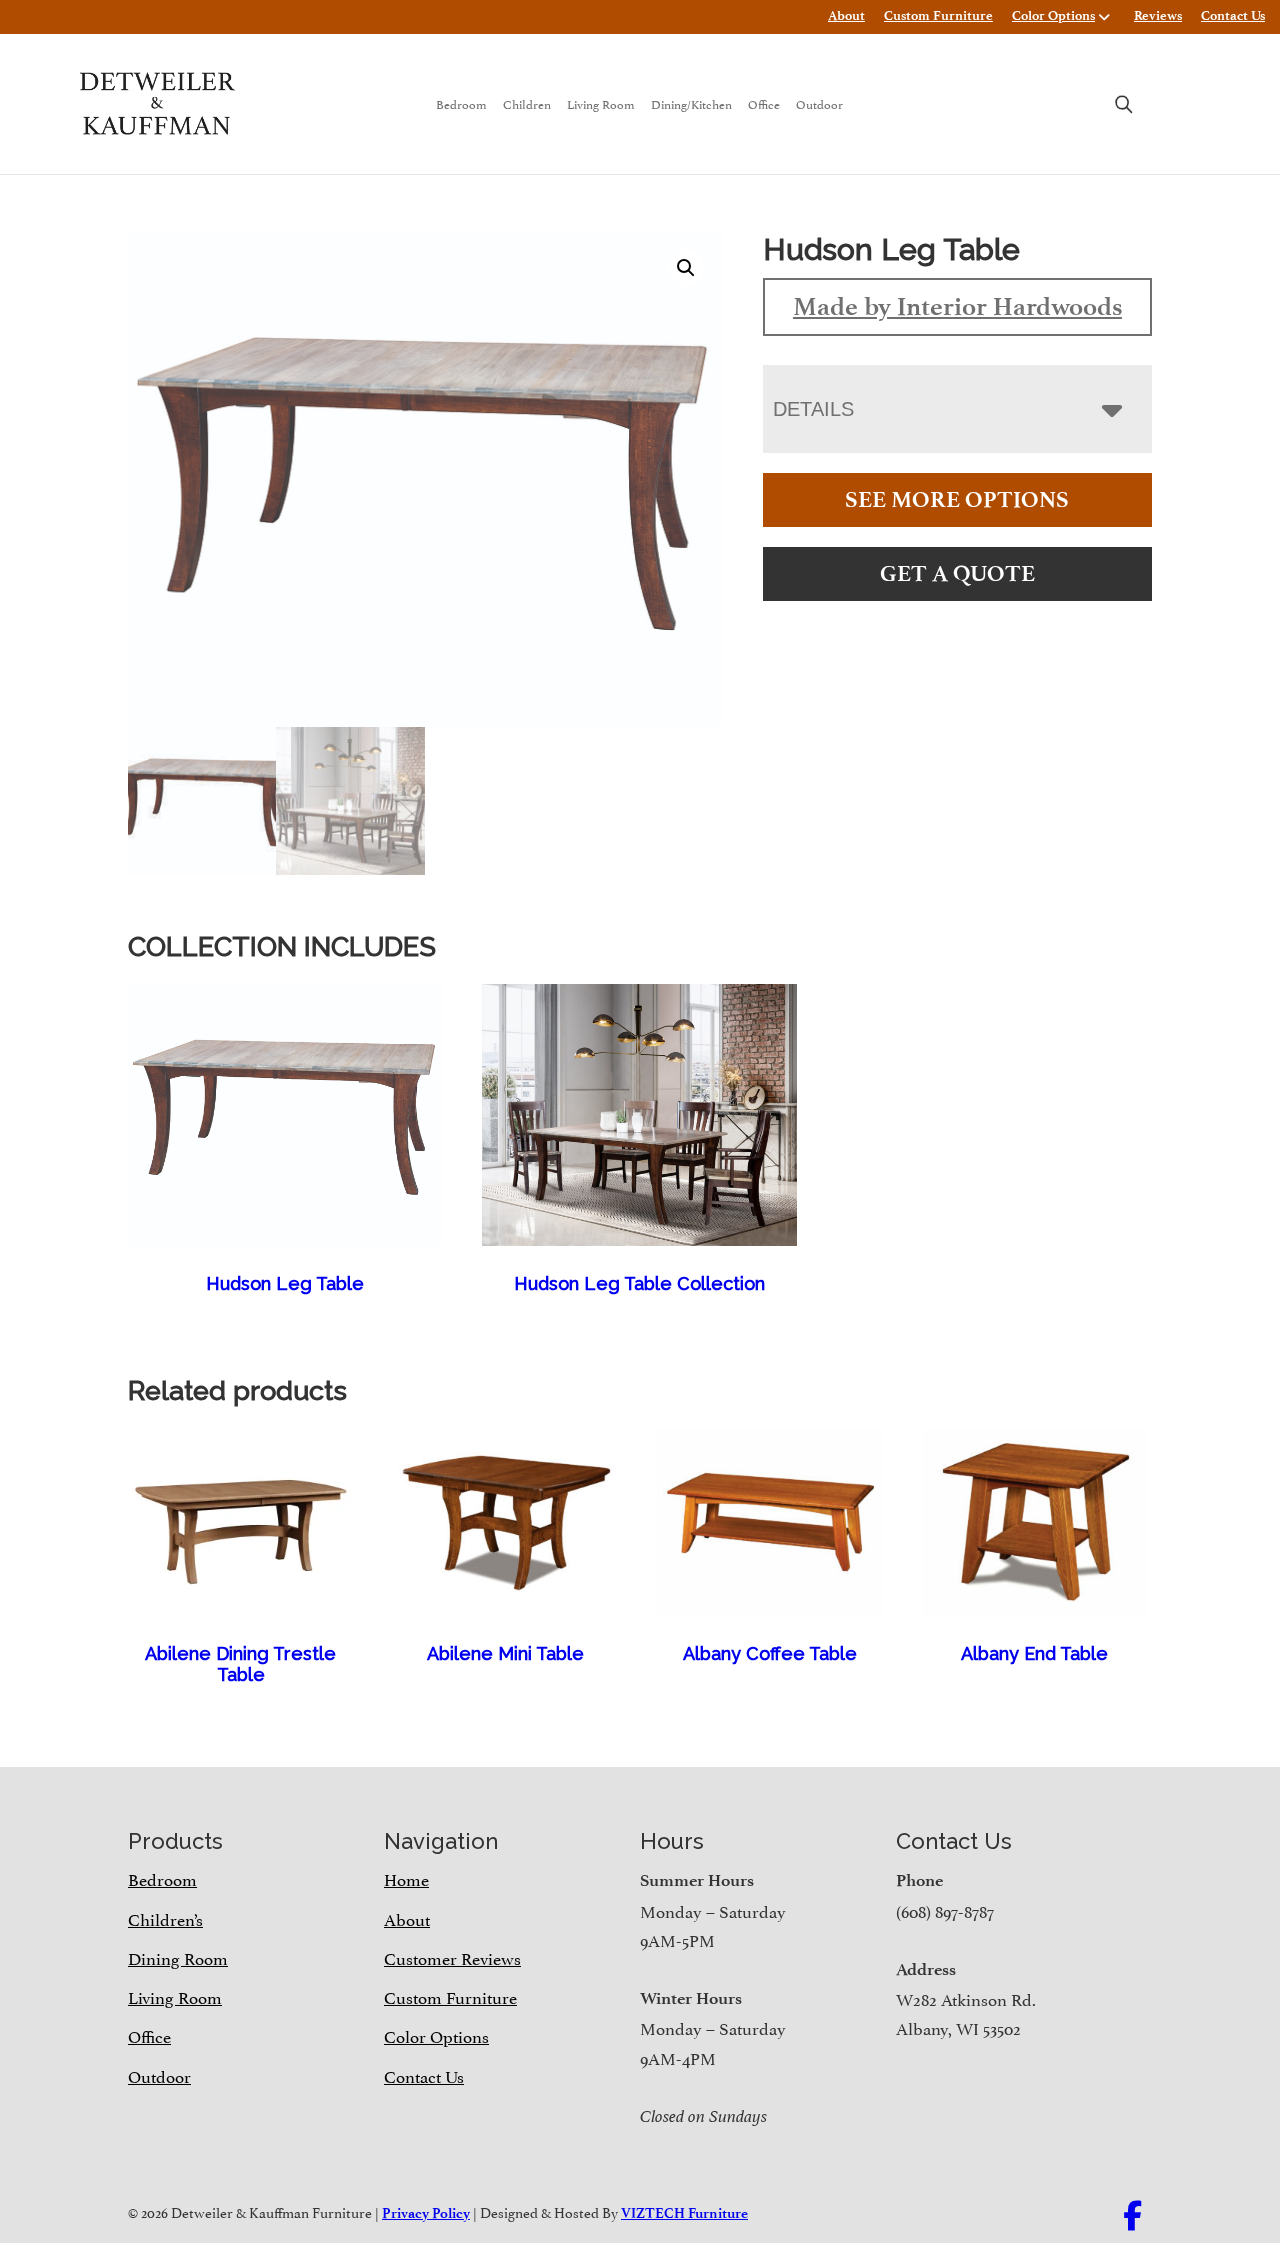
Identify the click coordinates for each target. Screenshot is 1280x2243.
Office (764, 103)
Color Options (1053, 15)
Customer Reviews (452, 1957)
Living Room (601, 103)
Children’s (165, 1918)
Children (527, 103)
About (846, 15)
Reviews (1158, 15)
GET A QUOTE (957, 573)
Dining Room (178, 1957)
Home (406, 1878)
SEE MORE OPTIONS (957, 499)
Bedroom (461, 103)
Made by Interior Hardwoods (957, 306)
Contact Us (1233, 15)
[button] (686, 268)
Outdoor (819, 103)
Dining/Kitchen (691, 103)
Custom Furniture (938, 15)
